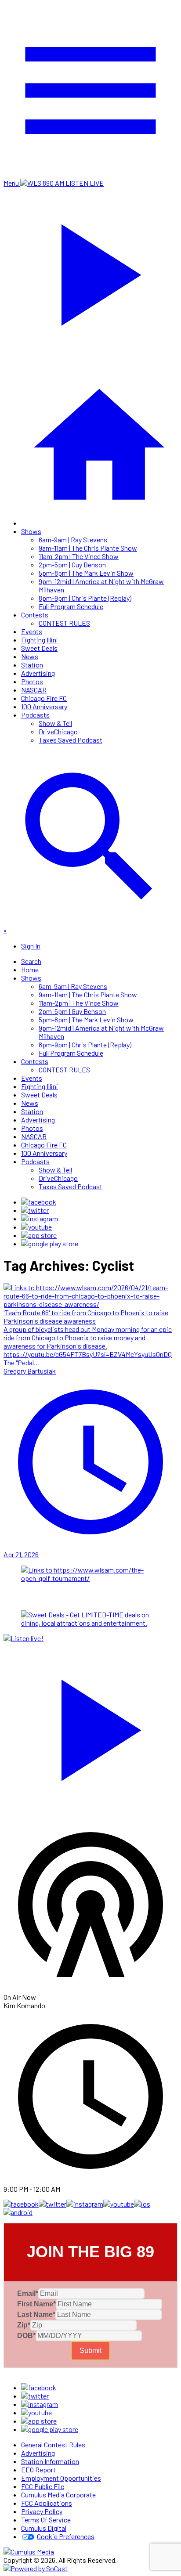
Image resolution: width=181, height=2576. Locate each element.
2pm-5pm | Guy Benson (72, 565)
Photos (32, 681)
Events (32, 631)
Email (28, 2293)
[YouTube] (36, 1227)
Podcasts (35, 715)
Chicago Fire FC (44, 698)
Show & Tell (55, 723)
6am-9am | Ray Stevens (73, 539)
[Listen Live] (90, 1726)
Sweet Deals (39, 648)
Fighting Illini (40, 640)
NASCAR (34, 690)
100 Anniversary (44, 706)
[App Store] (39, 1235)
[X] (35, 1210)
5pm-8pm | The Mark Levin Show (86, 573)
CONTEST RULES (64, 623)
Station (32, 665)
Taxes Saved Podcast (71, 740)
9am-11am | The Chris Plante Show (88, 548)
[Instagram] (40, 1218)
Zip (24, 2325)
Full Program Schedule (71, 606)
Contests (35, 615)
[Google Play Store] (50, 1243)
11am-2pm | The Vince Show (79, 556)
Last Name (36, 2314)
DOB (26, 2336)
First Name (36, 2304)
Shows (31, 531)
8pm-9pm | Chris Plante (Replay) (85, 598)
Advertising (38, 673)
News (30, 656)
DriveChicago (58, 731)
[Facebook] (39, 1202)
